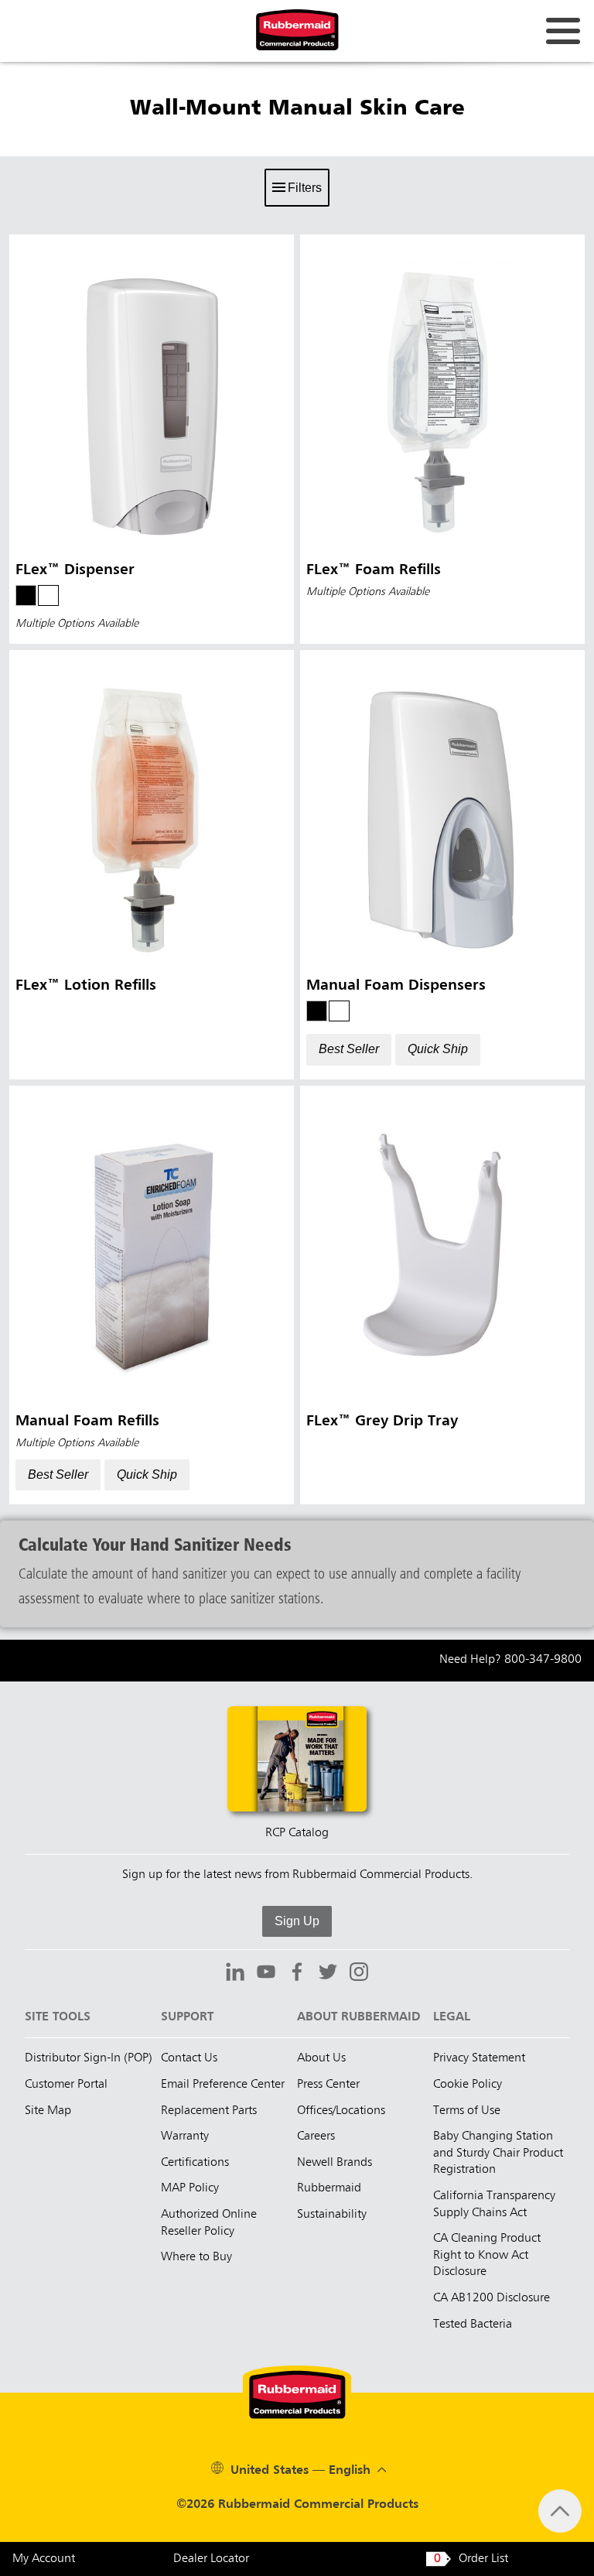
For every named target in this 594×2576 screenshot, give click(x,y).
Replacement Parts (209, 2111)
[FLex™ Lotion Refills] (152, 865)
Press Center (328, 2085)
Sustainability (332, 2215)
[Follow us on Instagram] (359, 1974)
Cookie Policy (468, 2085)
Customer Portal (66, 2085)
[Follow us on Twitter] (328, 1974)
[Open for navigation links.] (563, 31)
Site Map (48, 2111)
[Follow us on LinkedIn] (235, 1974)
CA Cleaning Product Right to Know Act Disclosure (487, 2255)
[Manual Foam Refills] (152, 1295)
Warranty (185, 2136)
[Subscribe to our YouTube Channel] (266, 1974)
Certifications (195, 2163)
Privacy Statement (479, 2058)
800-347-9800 (543, 1660)
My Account (44, 2559)
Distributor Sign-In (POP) (89, 2058)
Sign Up (297, 1921)
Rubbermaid (329, 2188)
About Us (321, 2058)
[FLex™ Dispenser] (152, 439)
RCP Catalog (297, 1833)
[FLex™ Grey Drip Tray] (442, 1295)
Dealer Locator (211, 2559)
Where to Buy (196, 2257)
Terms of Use (467, 2111)
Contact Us (189, 2058)
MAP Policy (190, 2188)
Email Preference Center (223, 2085)
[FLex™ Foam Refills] (442, 439)
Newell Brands (335, 2163)
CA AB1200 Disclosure (492, 2298)
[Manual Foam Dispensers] (442, 865)
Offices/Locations (341, 2111)
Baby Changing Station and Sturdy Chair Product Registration (498, 2153)
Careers (316, 2136)
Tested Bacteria (473, 2325)
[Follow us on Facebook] (297, 1974)
